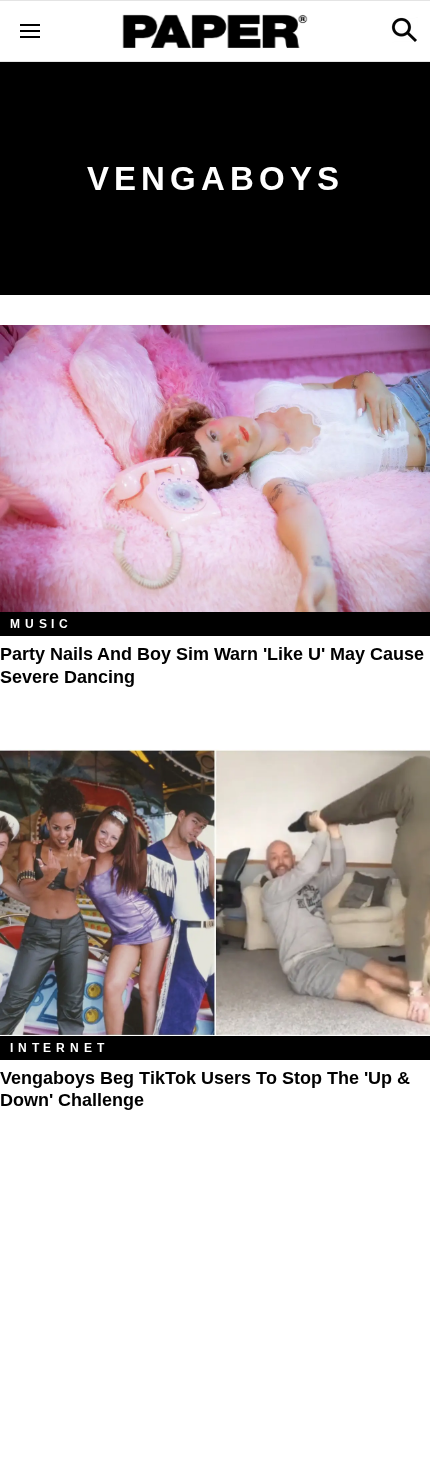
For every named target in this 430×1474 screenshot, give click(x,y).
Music (41, 624)
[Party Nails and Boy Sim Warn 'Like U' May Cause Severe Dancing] (215, 468)
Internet (59, 1048)
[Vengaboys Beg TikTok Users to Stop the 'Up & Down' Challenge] (215, 892)
